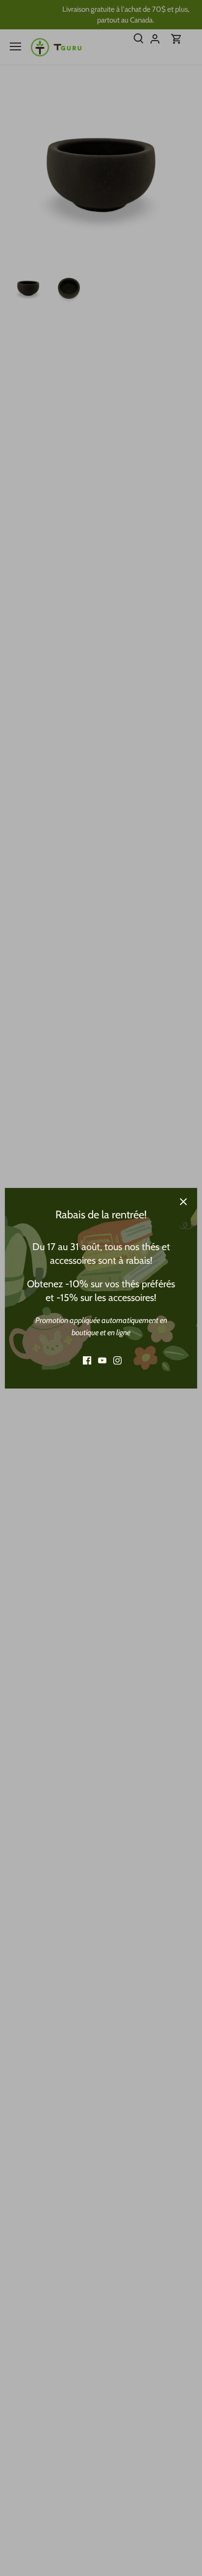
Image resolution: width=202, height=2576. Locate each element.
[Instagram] (117, 1360)
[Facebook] (87, 1360)
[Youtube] (102, 1360)
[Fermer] (183, 1202)
